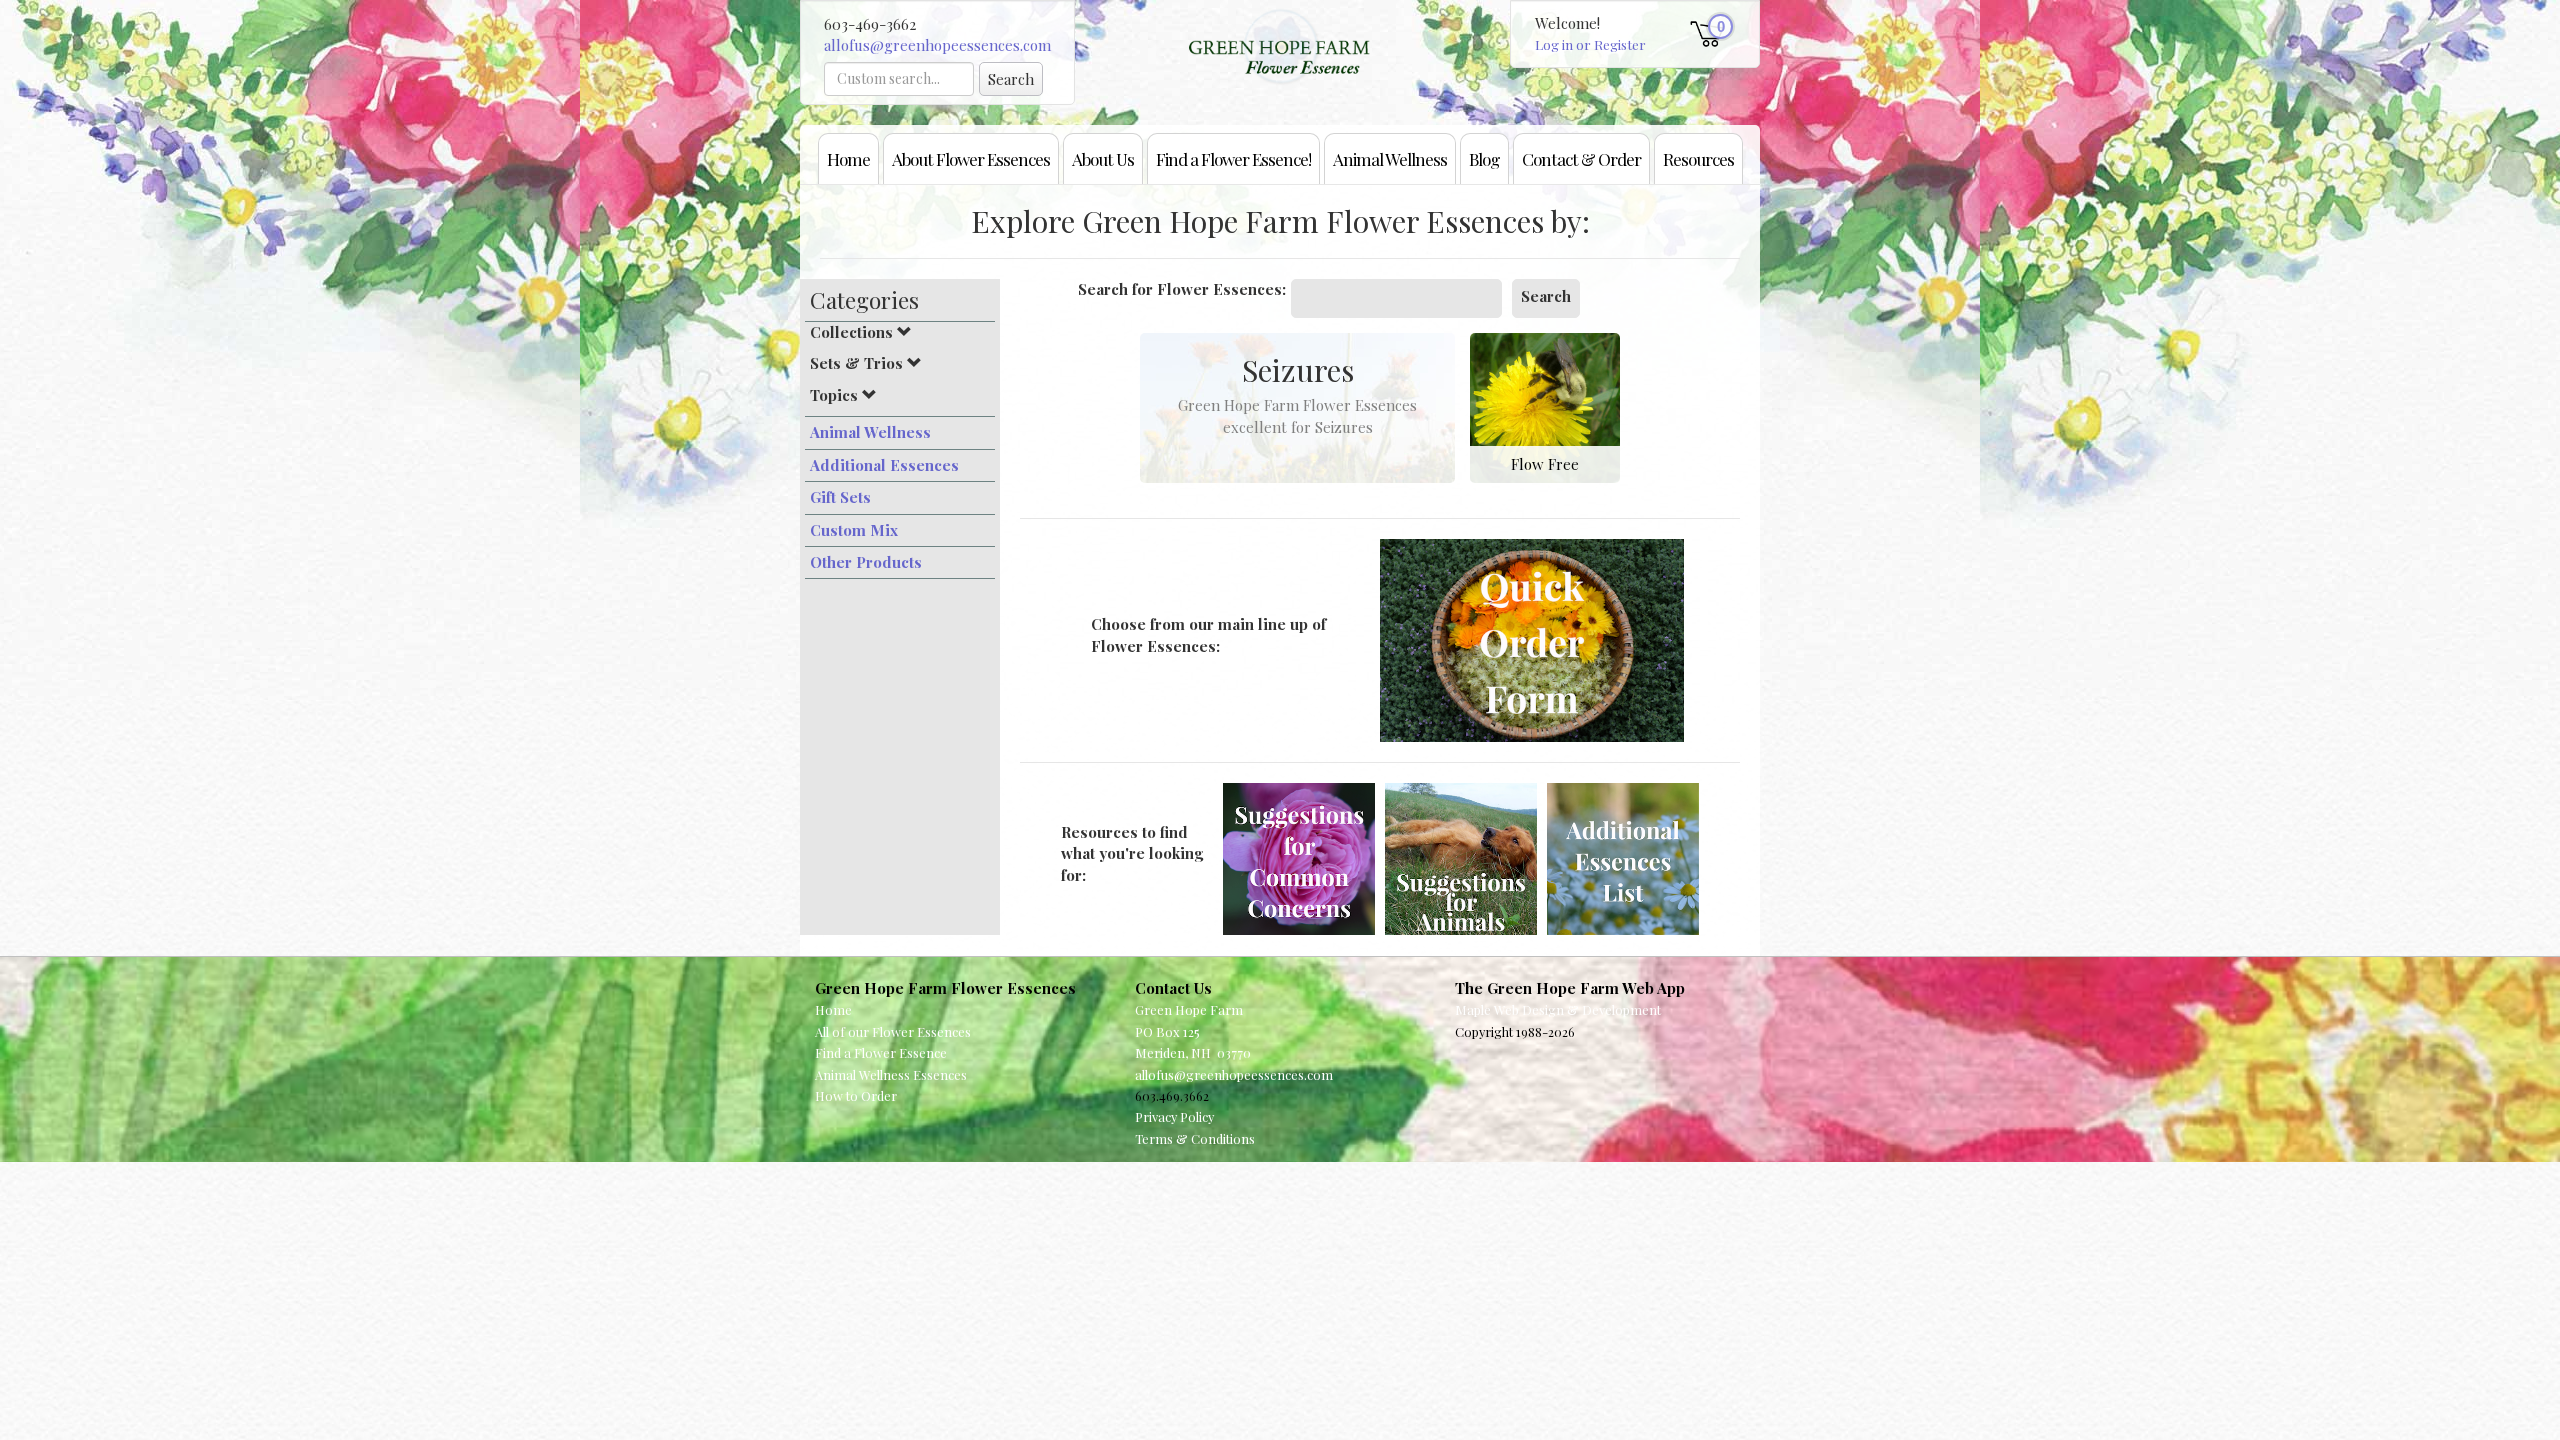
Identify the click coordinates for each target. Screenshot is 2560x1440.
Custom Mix (854, 530)
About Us (1103, 158)
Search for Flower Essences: (1182, 289)
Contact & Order (1581, 158)
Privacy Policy (1174, 1116)
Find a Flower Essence (881, 1052)
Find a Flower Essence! (1233, 158)
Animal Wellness (1390, 158)
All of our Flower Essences (893, 1031)
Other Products (866, 562)
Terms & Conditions (1195, 1138)
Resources (1698, 158)
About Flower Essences (971, 158)
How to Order (856, 1095)
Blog (1484, 158)
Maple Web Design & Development (1558, 1009)
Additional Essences (884, 465)
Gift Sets (840, 497)
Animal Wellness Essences (891, 1074)
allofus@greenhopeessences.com (937, 45)
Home (848, 158)
